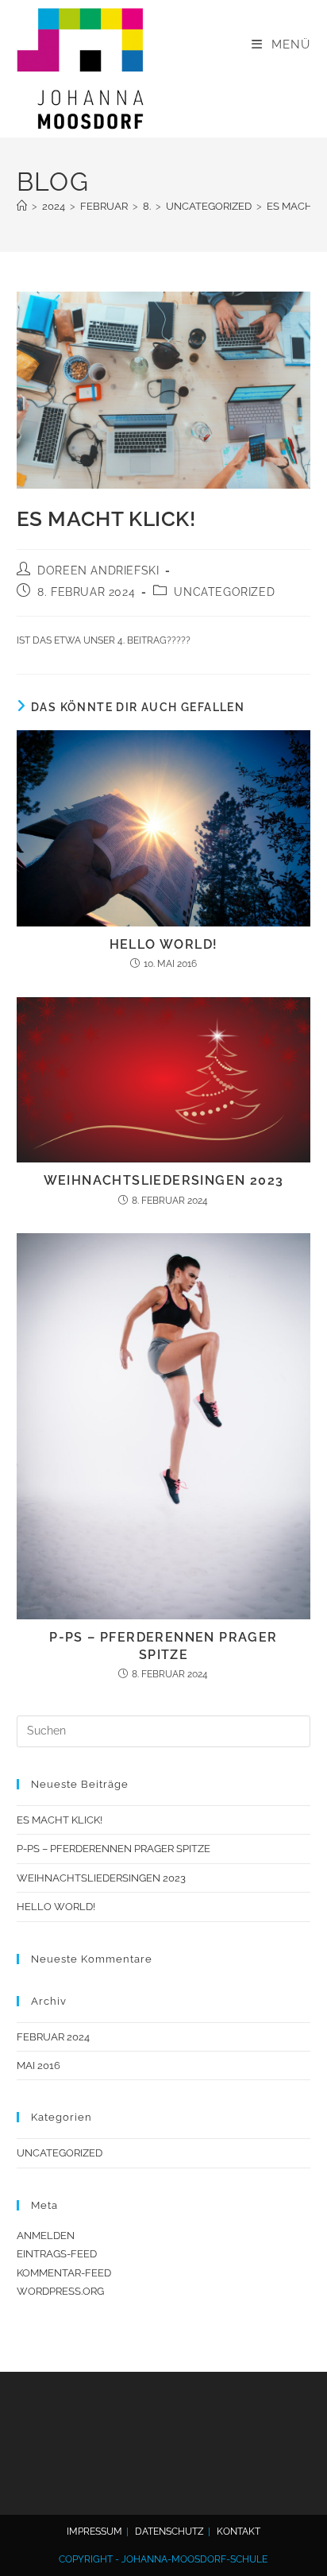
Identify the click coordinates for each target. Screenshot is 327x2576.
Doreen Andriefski (98, 571)
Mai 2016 (38, 2065)
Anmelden (46, 2236)
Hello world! (164, 944)
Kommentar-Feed (64, 2273)
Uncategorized (224, 592)
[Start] (22, 206)
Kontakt (239, 2532)
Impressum (94, 2532)
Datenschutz (169, 2532)
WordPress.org (60, 2291)
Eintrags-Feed (57, 2254)
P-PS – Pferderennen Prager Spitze (163, 1646)
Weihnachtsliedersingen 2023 (164, 1180)
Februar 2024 (53, 2037)
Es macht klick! (60, 1820)
